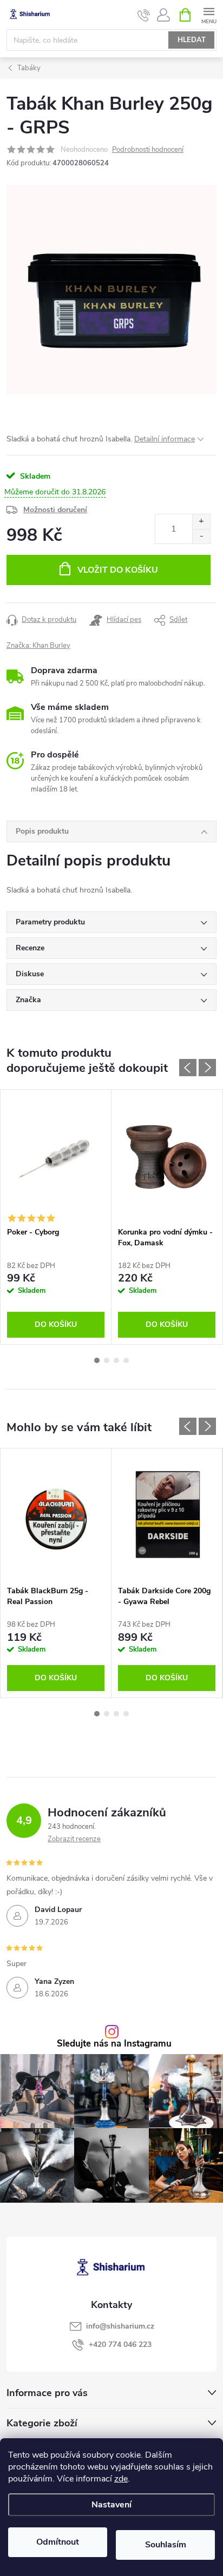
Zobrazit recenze (74, 1839)
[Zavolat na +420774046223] (144, 15)
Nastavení (111, 2505)
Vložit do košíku (118, 570)
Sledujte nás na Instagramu (114, 2044)
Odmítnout (58, 2542)
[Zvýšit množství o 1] (201, 522)
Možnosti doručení (55, 510)
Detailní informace (165, 439)
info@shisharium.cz (120, 2326)
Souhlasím (166, 2545)
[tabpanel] (56, 1217)
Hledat (192, 40)
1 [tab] (97, 1360)
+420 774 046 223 (120, 2344)
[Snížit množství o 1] (201, 536)
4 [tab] (126, 1360)
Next (207, 1068)
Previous (188, 1068)
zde (121, 2479)
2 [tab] (107, 1360)
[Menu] (209, 14)
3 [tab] (116, 1360)
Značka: (38, 646)
